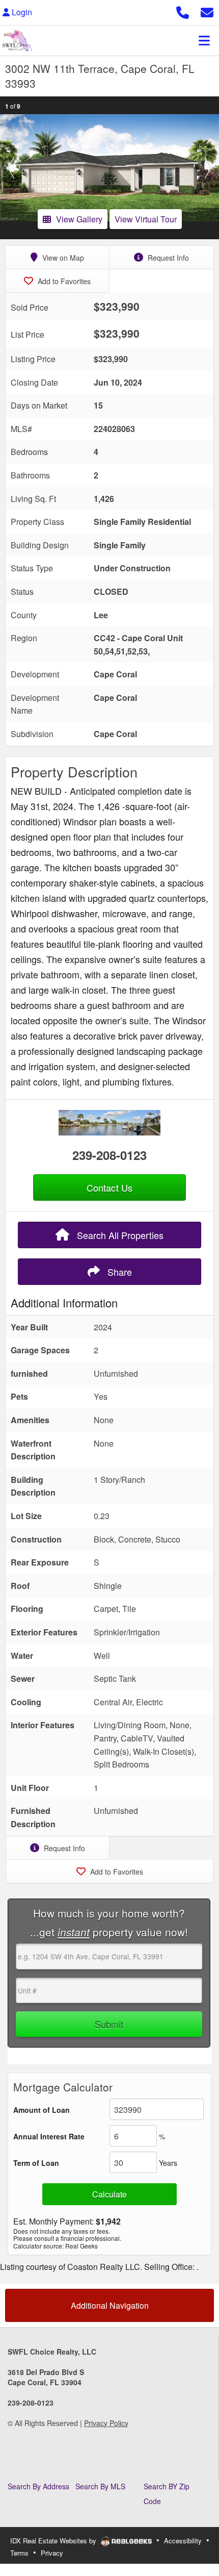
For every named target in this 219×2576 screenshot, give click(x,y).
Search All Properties (119, 1235)
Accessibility (183, 2541)
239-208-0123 (109, 1155)
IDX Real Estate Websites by (54, 2541)
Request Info (167, 258)
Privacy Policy (106, 2423)
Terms (19, 2553)
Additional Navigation (110, 2305)
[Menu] (204, 40)
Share (118, 1272)
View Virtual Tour (146, 219)
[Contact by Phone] (183, 11)
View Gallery (79, 219)
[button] (11, 168)
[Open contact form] (207, 11)
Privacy (52, 2553)
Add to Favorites (63, 281)
